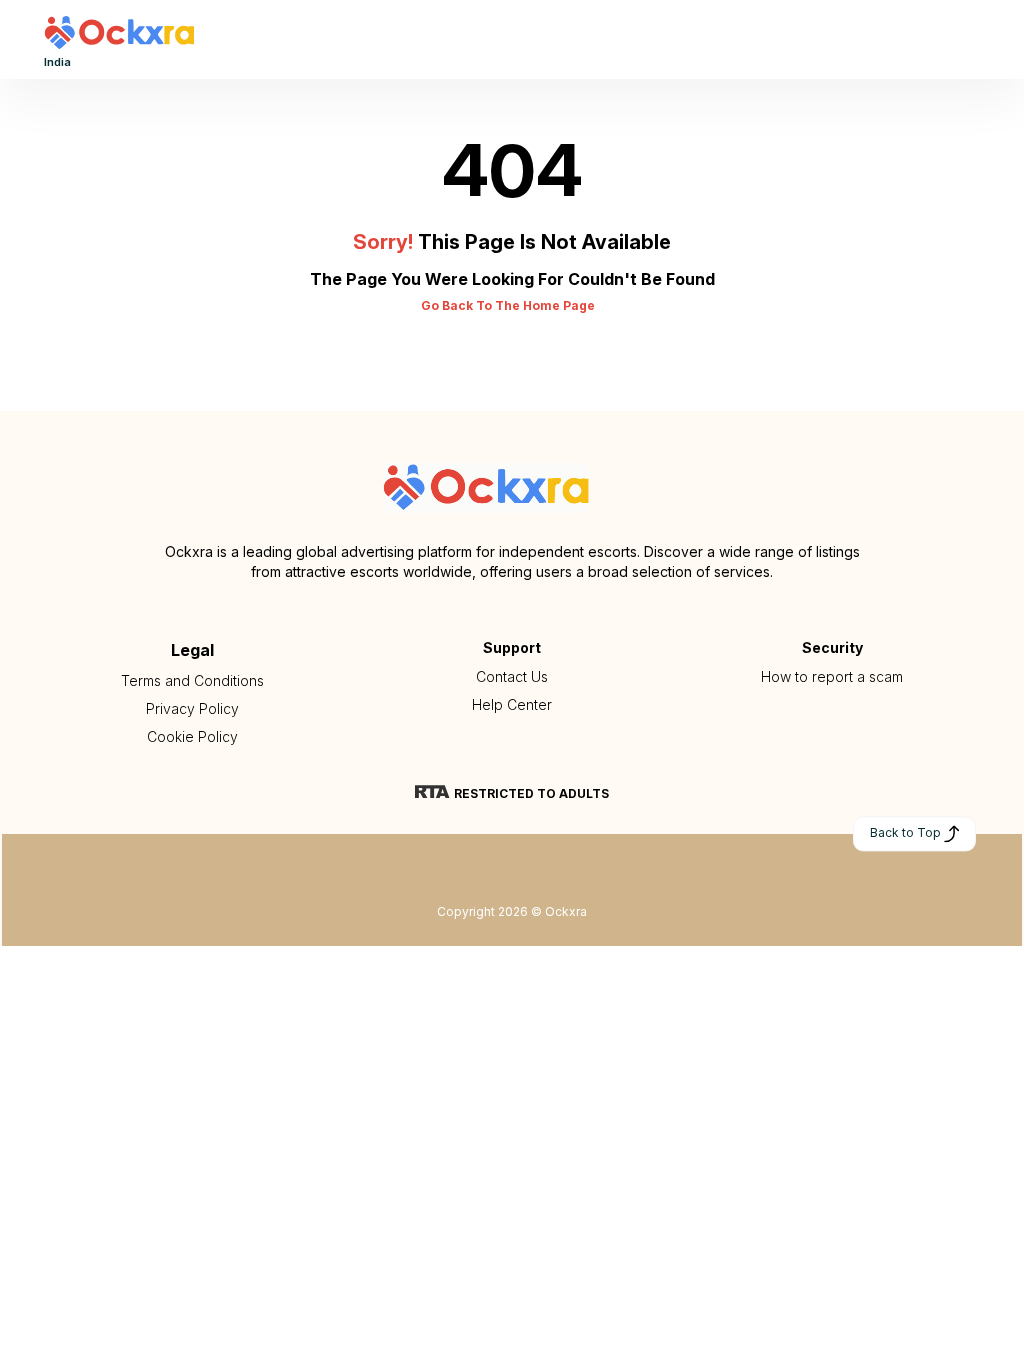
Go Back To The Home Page (508, 305)
